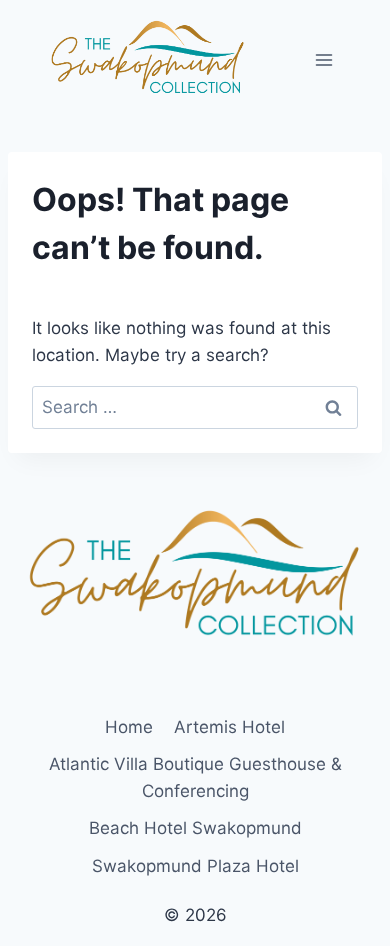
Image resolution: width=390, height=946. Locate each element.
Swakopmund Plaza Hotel (195, 866)
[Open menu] (323, 59)
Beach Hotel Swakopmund (195, 828)
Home (129, 727)
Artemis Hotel (229, 727)
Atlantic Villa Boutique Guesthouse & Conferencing (195, 777)
